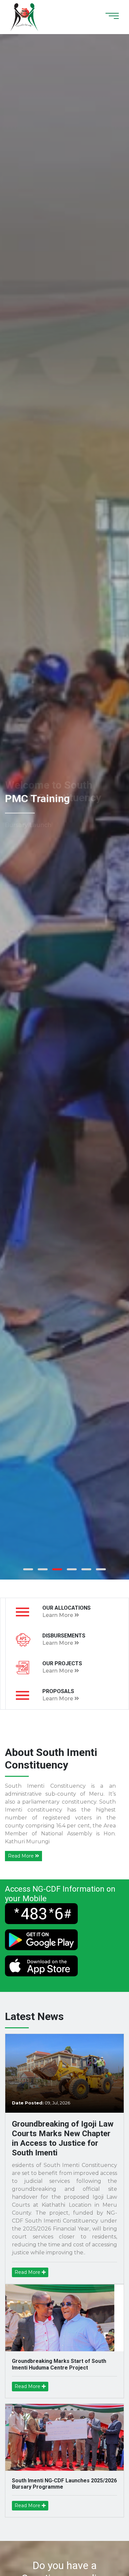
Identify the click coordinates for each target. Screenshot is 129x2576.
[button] (28, 1569)
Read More (21, 1856)
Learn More (58, 1615)
